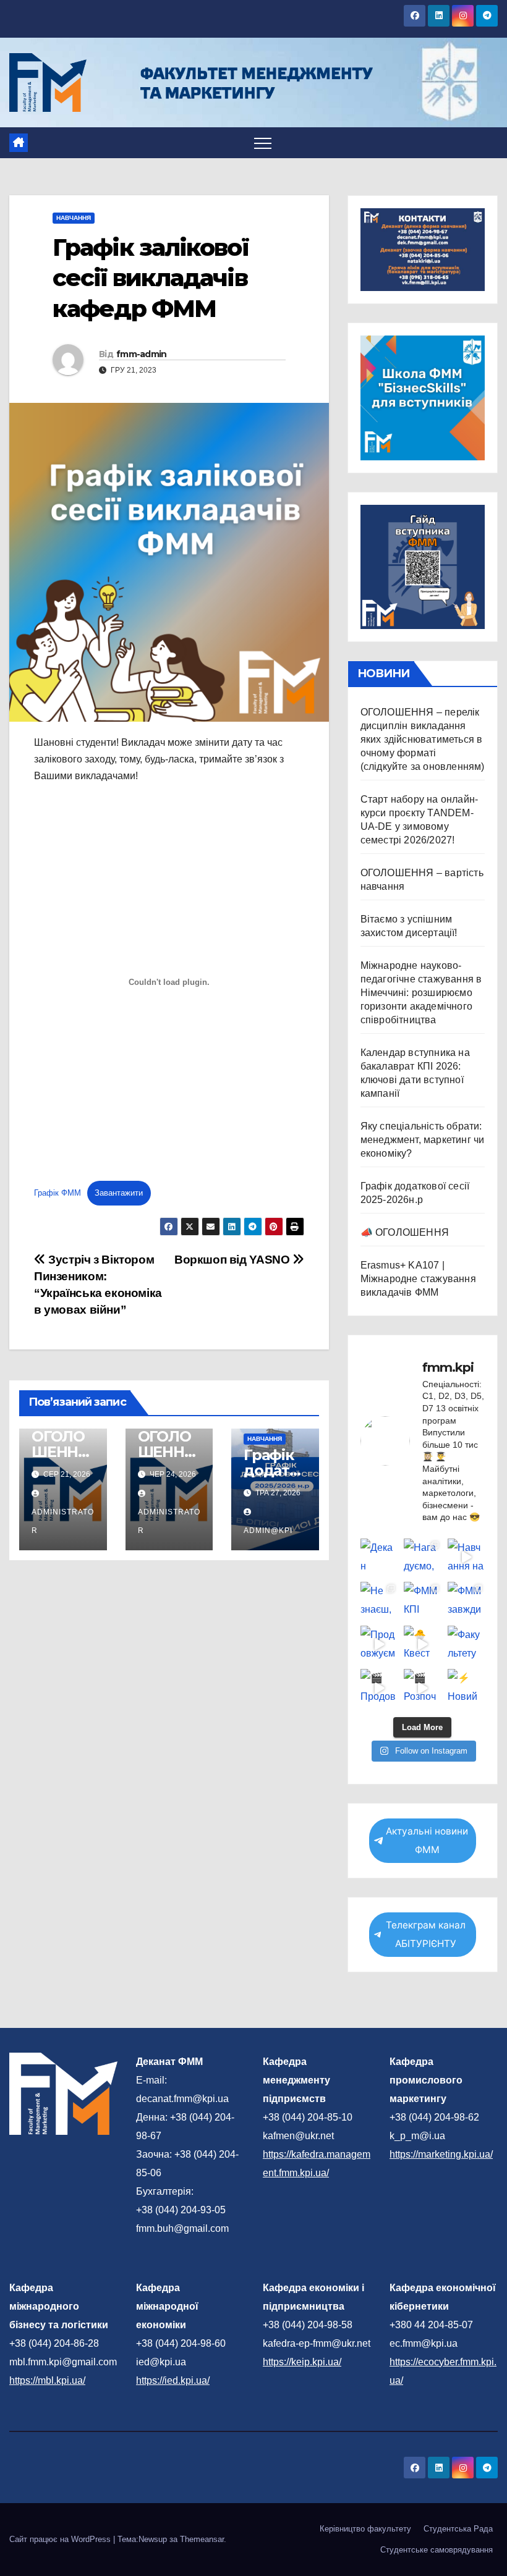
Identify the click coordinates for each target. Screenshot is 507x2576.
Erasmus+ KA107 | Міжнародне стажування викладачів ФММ (418, 1279)
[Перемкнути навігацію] (263, 143)
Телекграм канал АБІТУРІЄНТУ (426, 1934)
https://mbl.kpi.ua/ (47, 2380)
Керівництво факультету (365, 2529)
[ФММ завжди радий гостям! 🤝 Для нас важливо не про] (466, 1600)
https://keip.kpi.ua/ (302, 2362)
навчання (74, 218)
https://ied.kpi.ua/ (173, 2380)
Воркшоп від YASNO (233, 1260)
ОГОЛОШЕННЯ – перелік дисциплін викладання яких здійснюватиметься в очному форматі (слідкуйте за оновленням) (423, 739)
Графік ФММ (58, 1193)
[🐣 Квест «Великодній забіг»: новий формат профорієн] (422, 1644)
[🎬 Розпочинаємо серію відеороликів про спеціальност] (422, 1687)
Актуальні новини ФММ (427, 1840)
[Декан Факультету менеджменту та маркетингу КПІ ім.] (379, 1557)
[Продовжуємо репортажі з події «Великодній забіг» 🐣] (379, 1644)
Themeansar (202, 2539)
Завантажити (119, 1193)
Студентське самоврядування (437, 2550)
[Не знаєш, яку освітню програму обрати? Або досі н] (379, 1600)
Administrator (63, 1521)
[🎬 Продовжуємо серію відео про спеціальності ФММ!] (379, 1687)
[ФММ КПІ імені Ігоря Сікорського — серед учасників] (422, 1600)
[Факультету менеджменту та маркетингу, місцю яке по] (466, 1644)
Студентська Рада (458, 2529)
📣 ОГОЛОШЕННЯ (405, 1232)
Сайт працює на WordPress (61, 2539)
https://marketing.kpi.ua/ (441, 2154)
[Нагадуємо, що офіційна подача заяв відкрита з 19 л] (422, 1557)
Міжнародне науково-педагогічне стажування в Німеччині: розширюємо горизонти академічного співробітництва (421, 993)
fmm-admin (142, 354)
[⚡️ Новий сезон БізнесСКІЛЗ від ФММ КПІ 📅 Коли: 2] (466, 1687)
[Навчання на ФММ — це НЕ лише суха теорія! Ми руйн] (466, 1557)
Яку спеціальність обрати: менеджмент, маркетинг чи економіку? (423, 1140)
